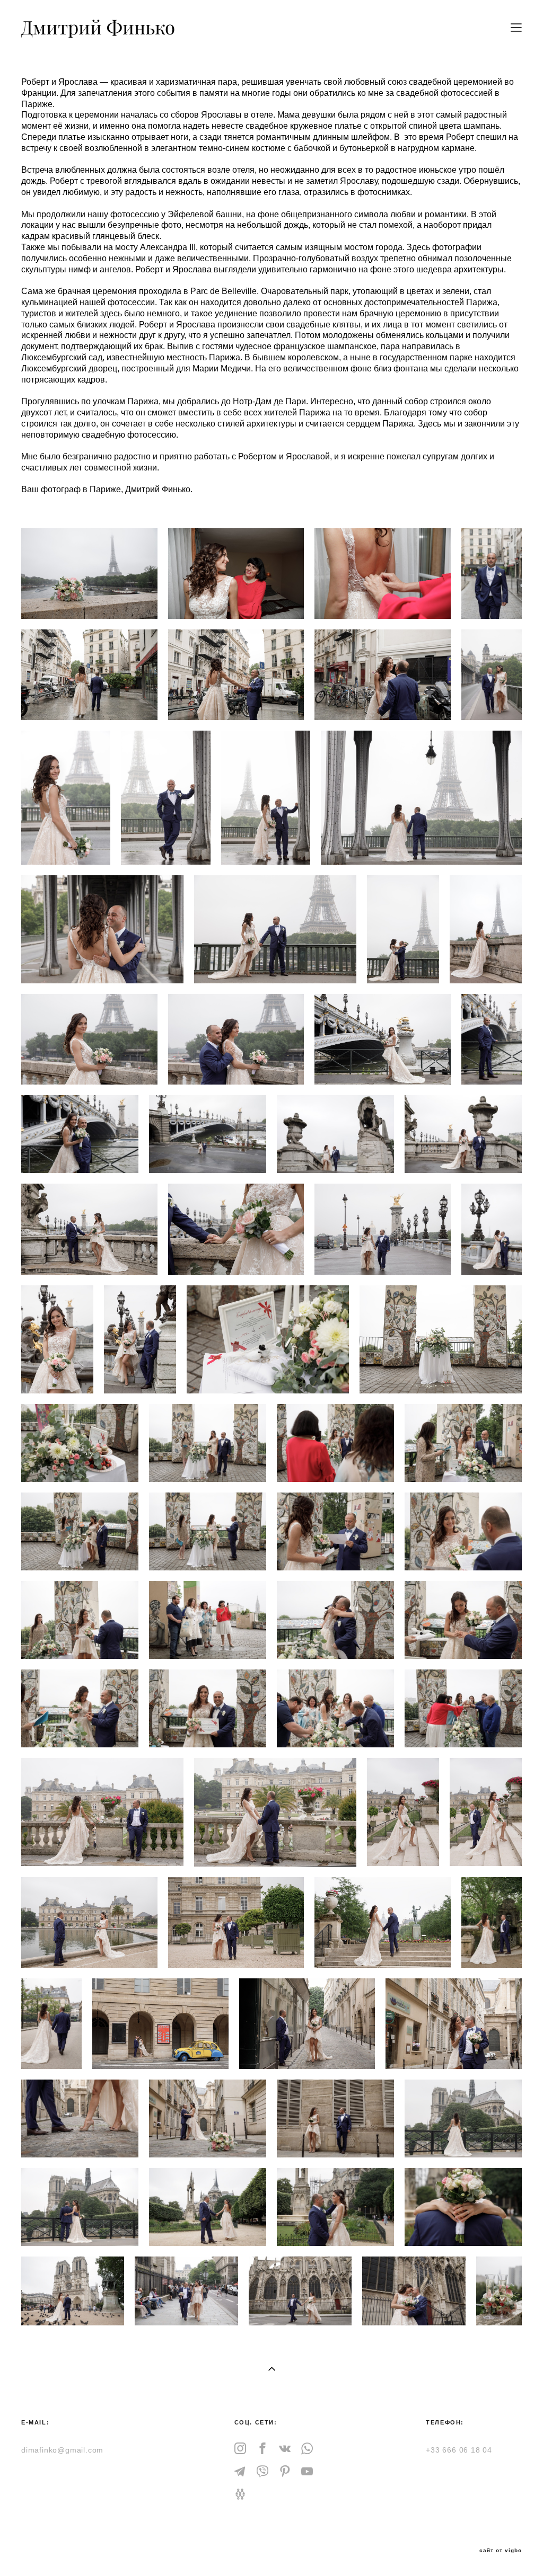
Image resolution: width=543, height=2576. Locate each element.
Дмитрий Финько (98, 28)
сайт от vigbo (501, 2551)
